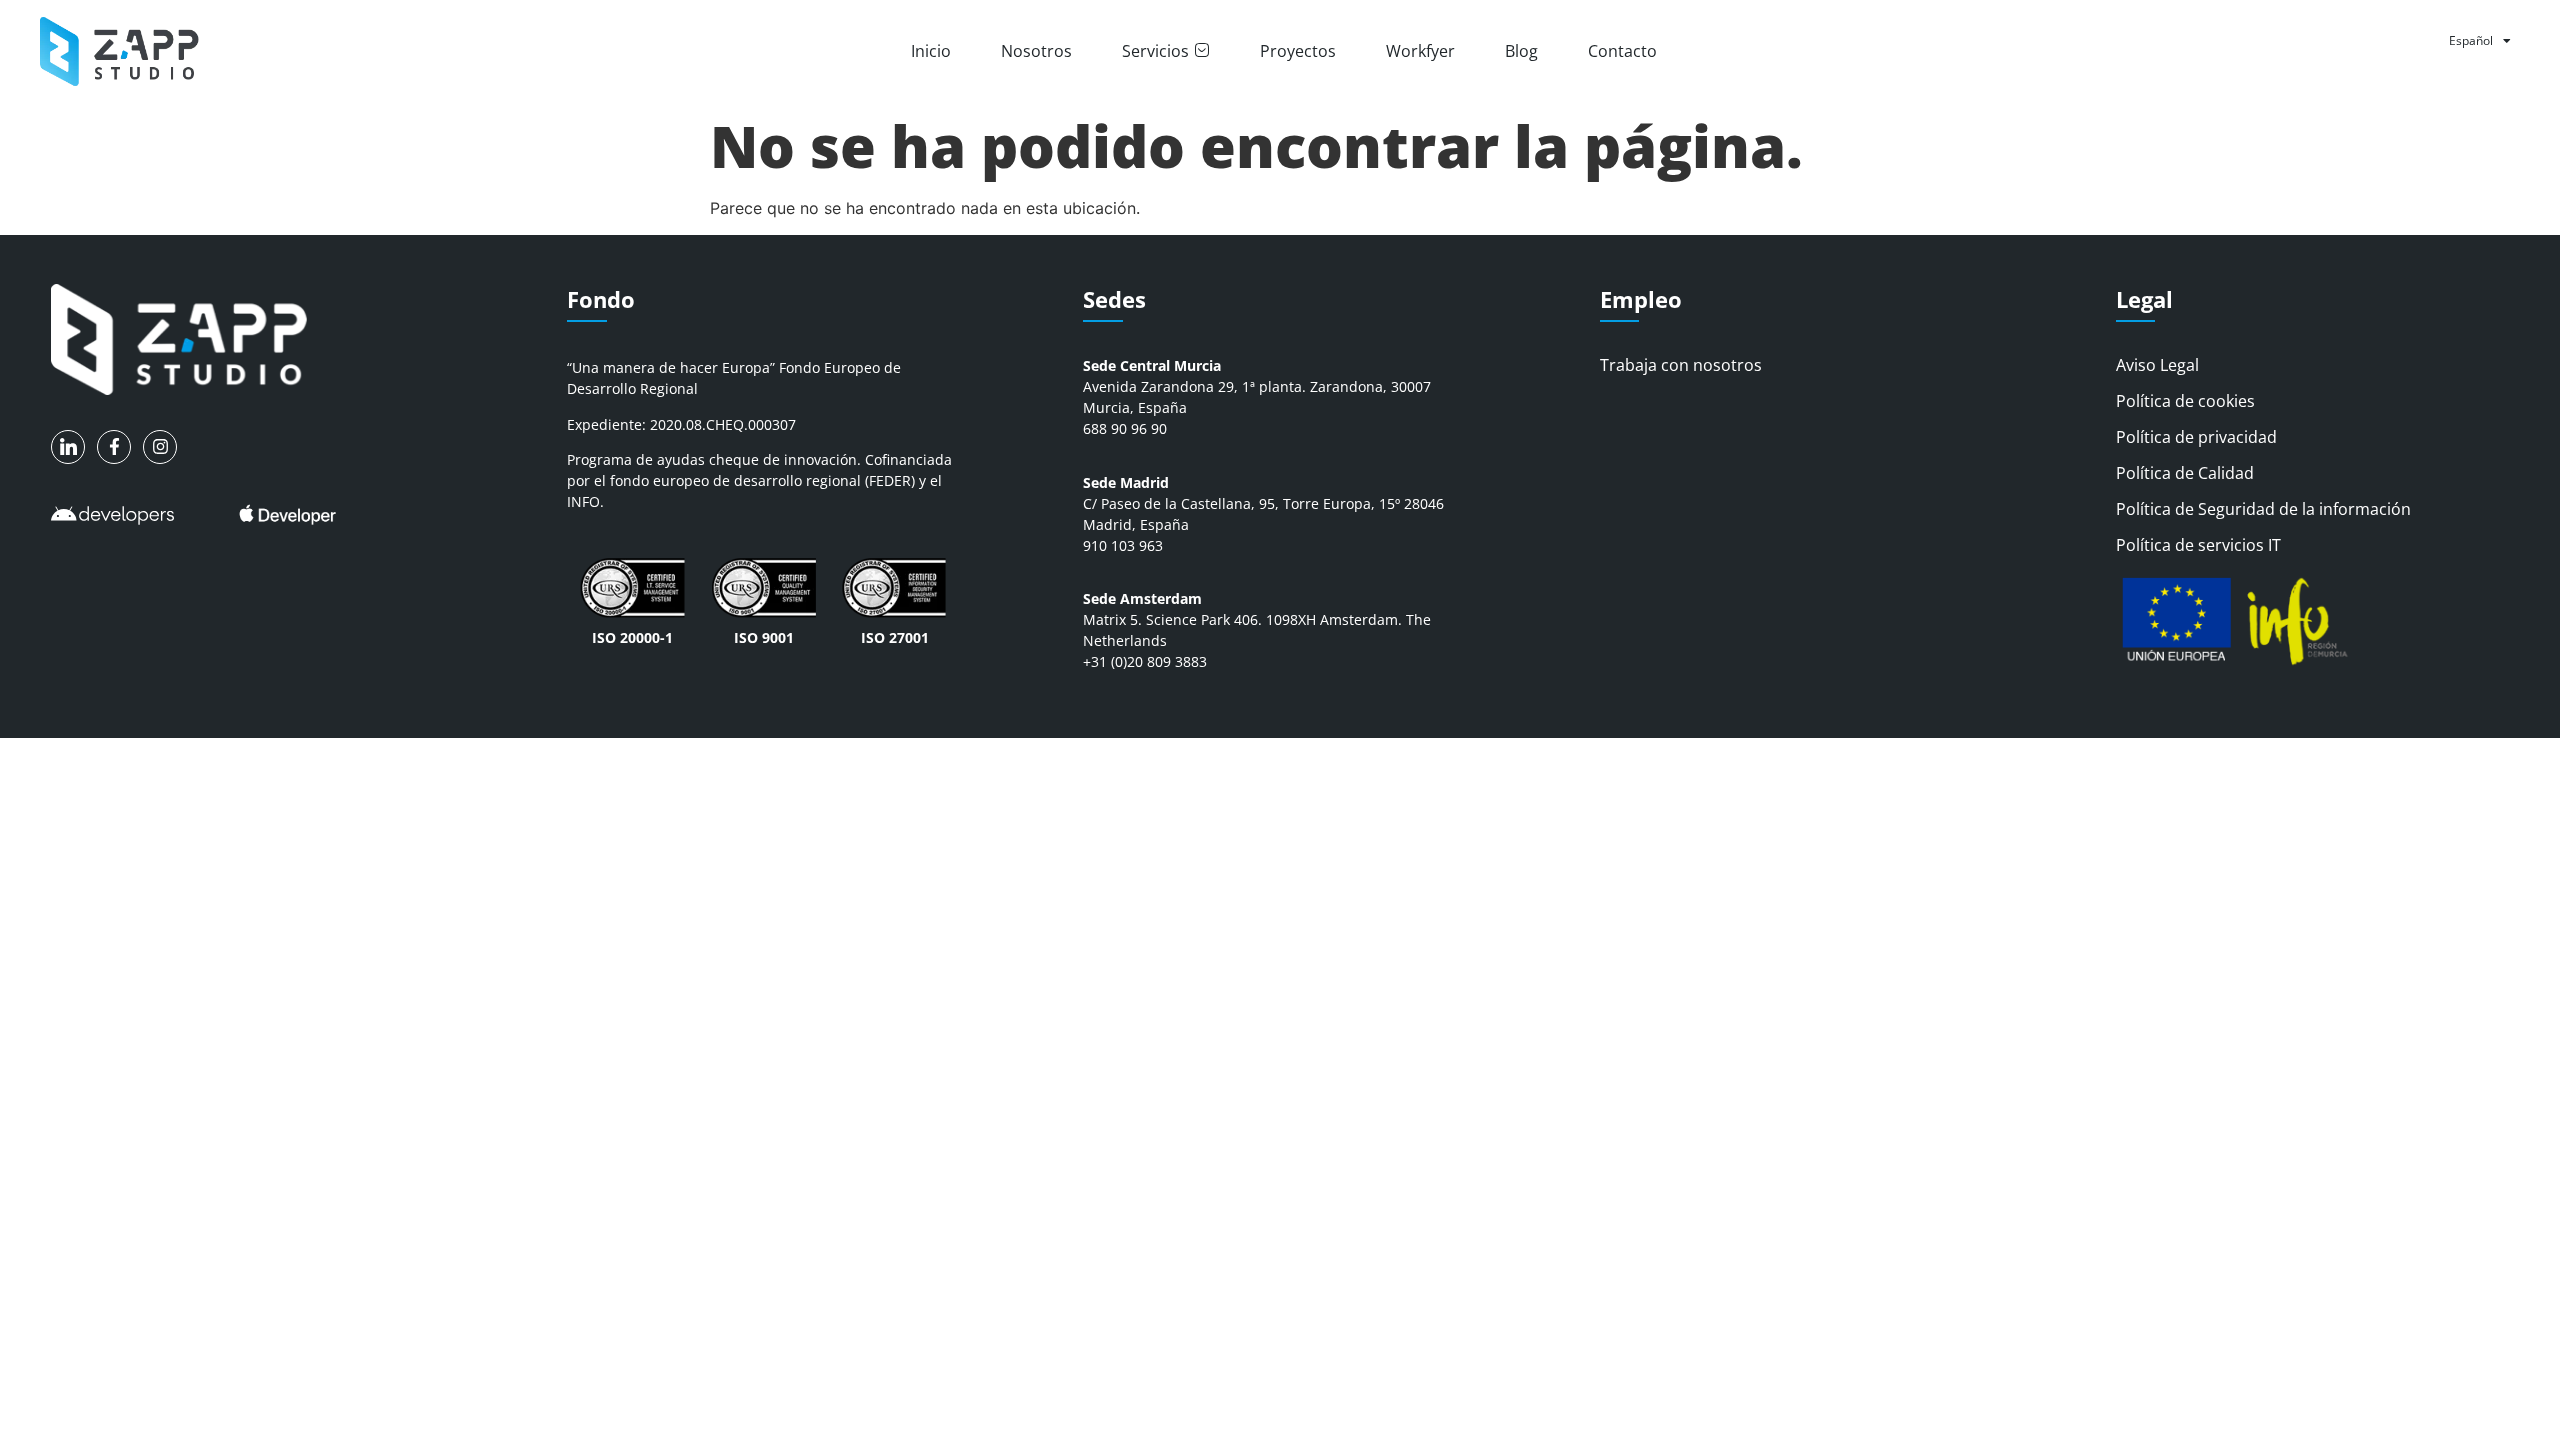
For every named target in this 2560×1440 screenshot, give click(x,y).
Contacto (1622, 51)
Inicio (931, 51)
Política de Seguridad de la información (2263, 509)
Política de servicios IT (2198, 545)
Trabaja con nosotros (1681, 365)
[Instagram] (160, 447)
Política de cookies (2185, 401)
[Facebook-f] (114, 447)
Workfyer (1420, 51)
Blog (1521, 51)
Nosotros (1036, 51)
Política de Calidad (2185, 473)
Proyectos (1298, 51)
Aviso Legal (2157, 365)
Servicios (1155, 51)
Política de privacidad (2196, 437)
